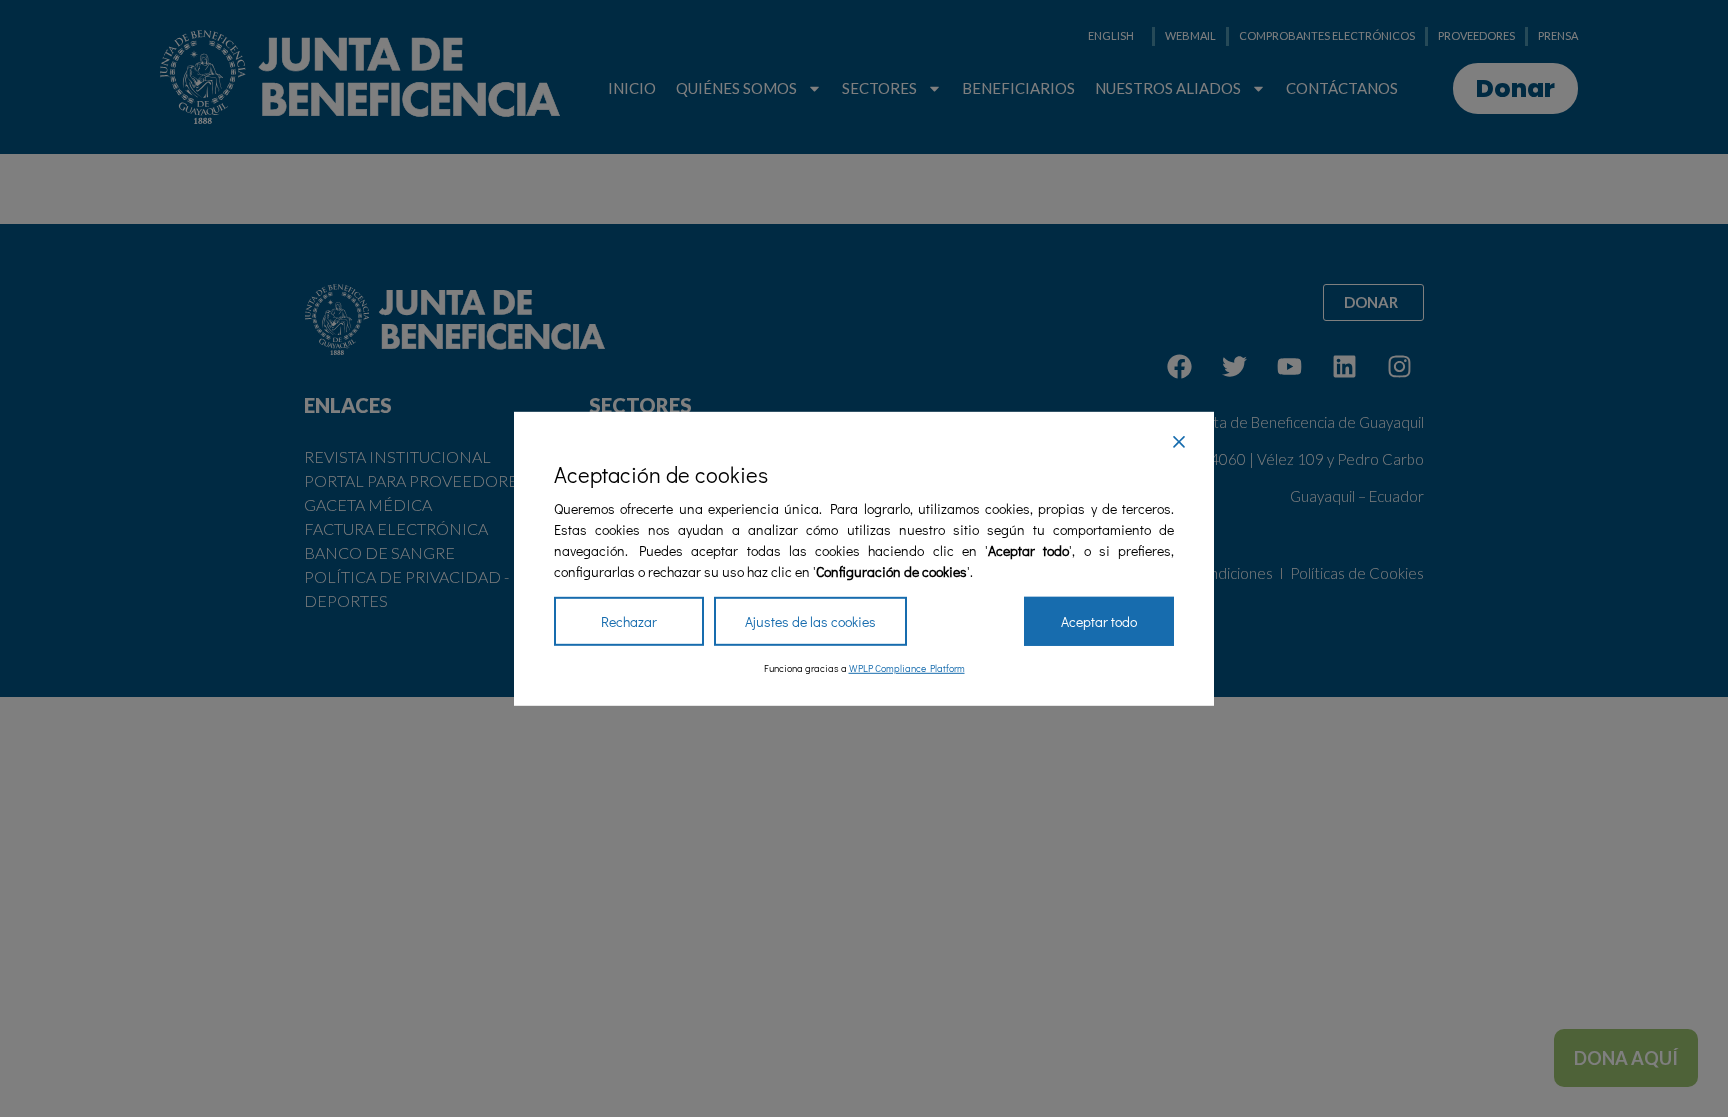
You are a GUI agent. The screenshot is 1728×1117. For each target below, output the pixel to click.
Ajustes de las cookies (810, 621)
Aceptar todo (1099, 621)
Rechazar (629, 621)
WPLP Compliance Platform (907, 668)
